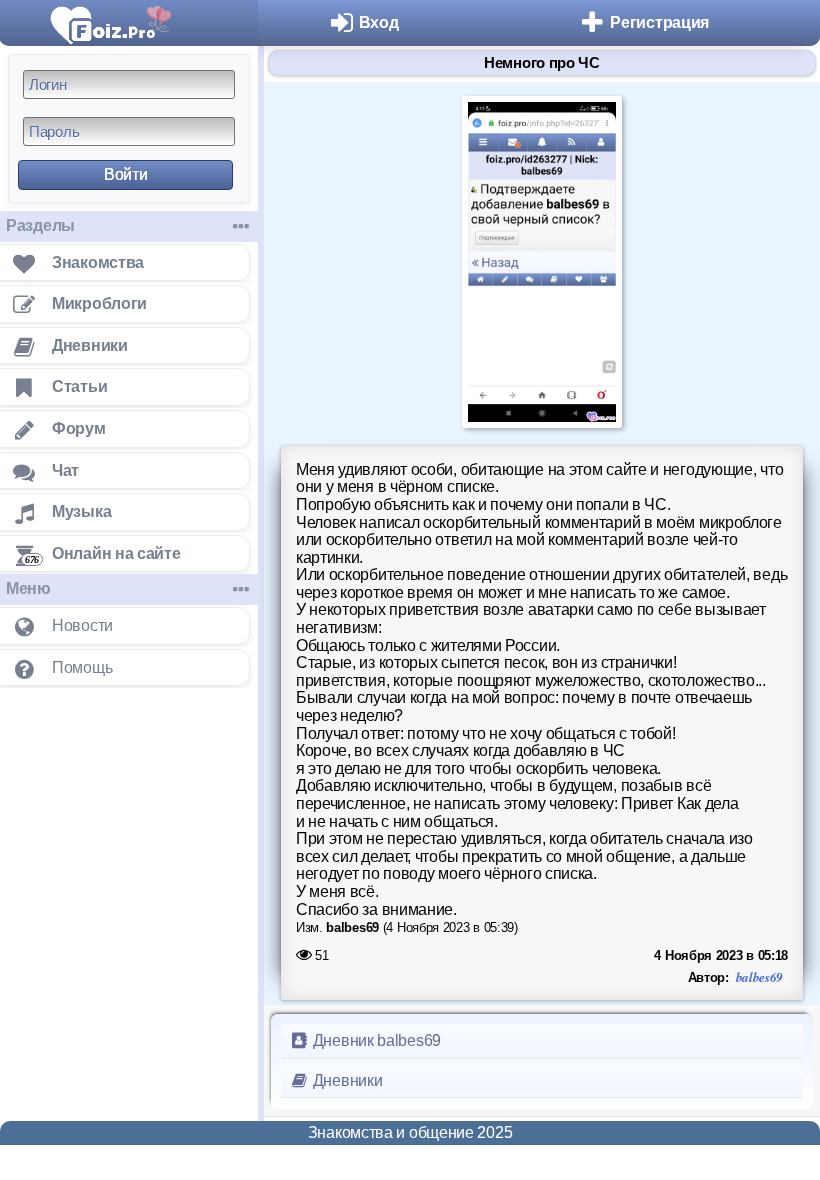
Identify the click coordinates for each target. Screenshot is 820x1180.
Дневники (345, 1080)
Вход (379, 22)
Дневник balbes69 (375, 1040)
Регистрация (659, 22)
